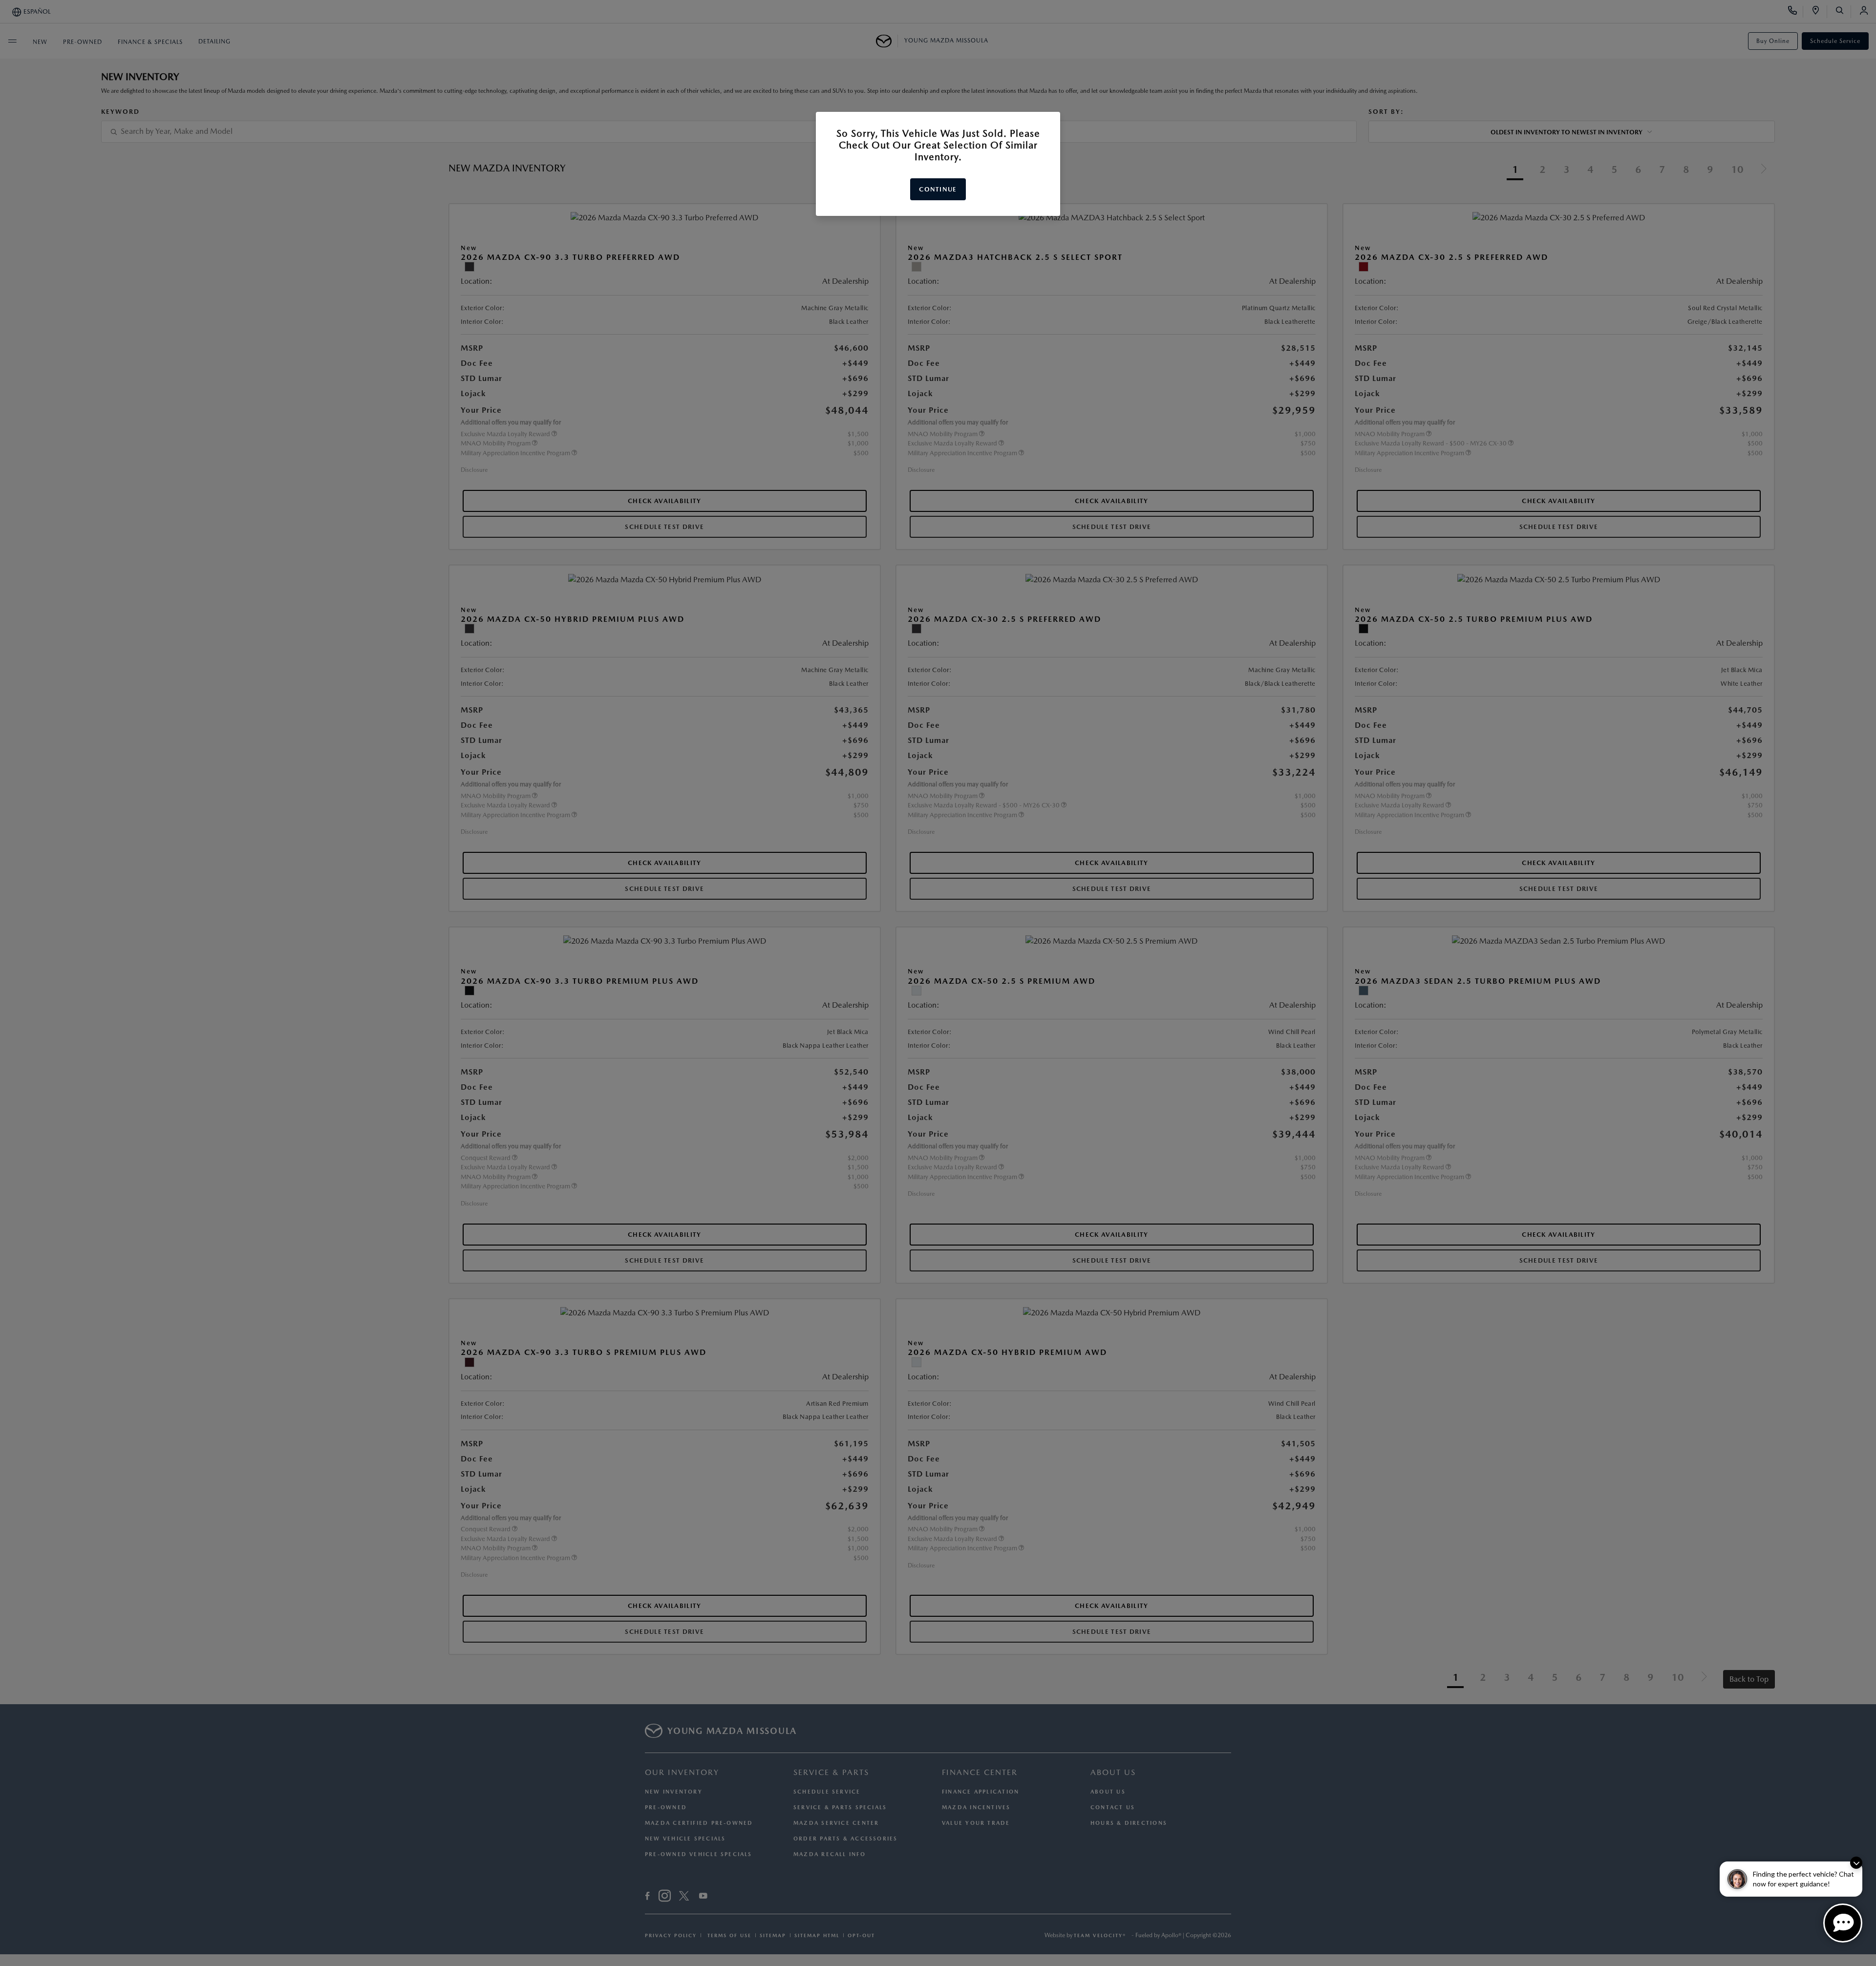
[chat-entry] (1843, 1923)
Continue (938, 189)
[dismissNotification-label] (1856, 1863)
